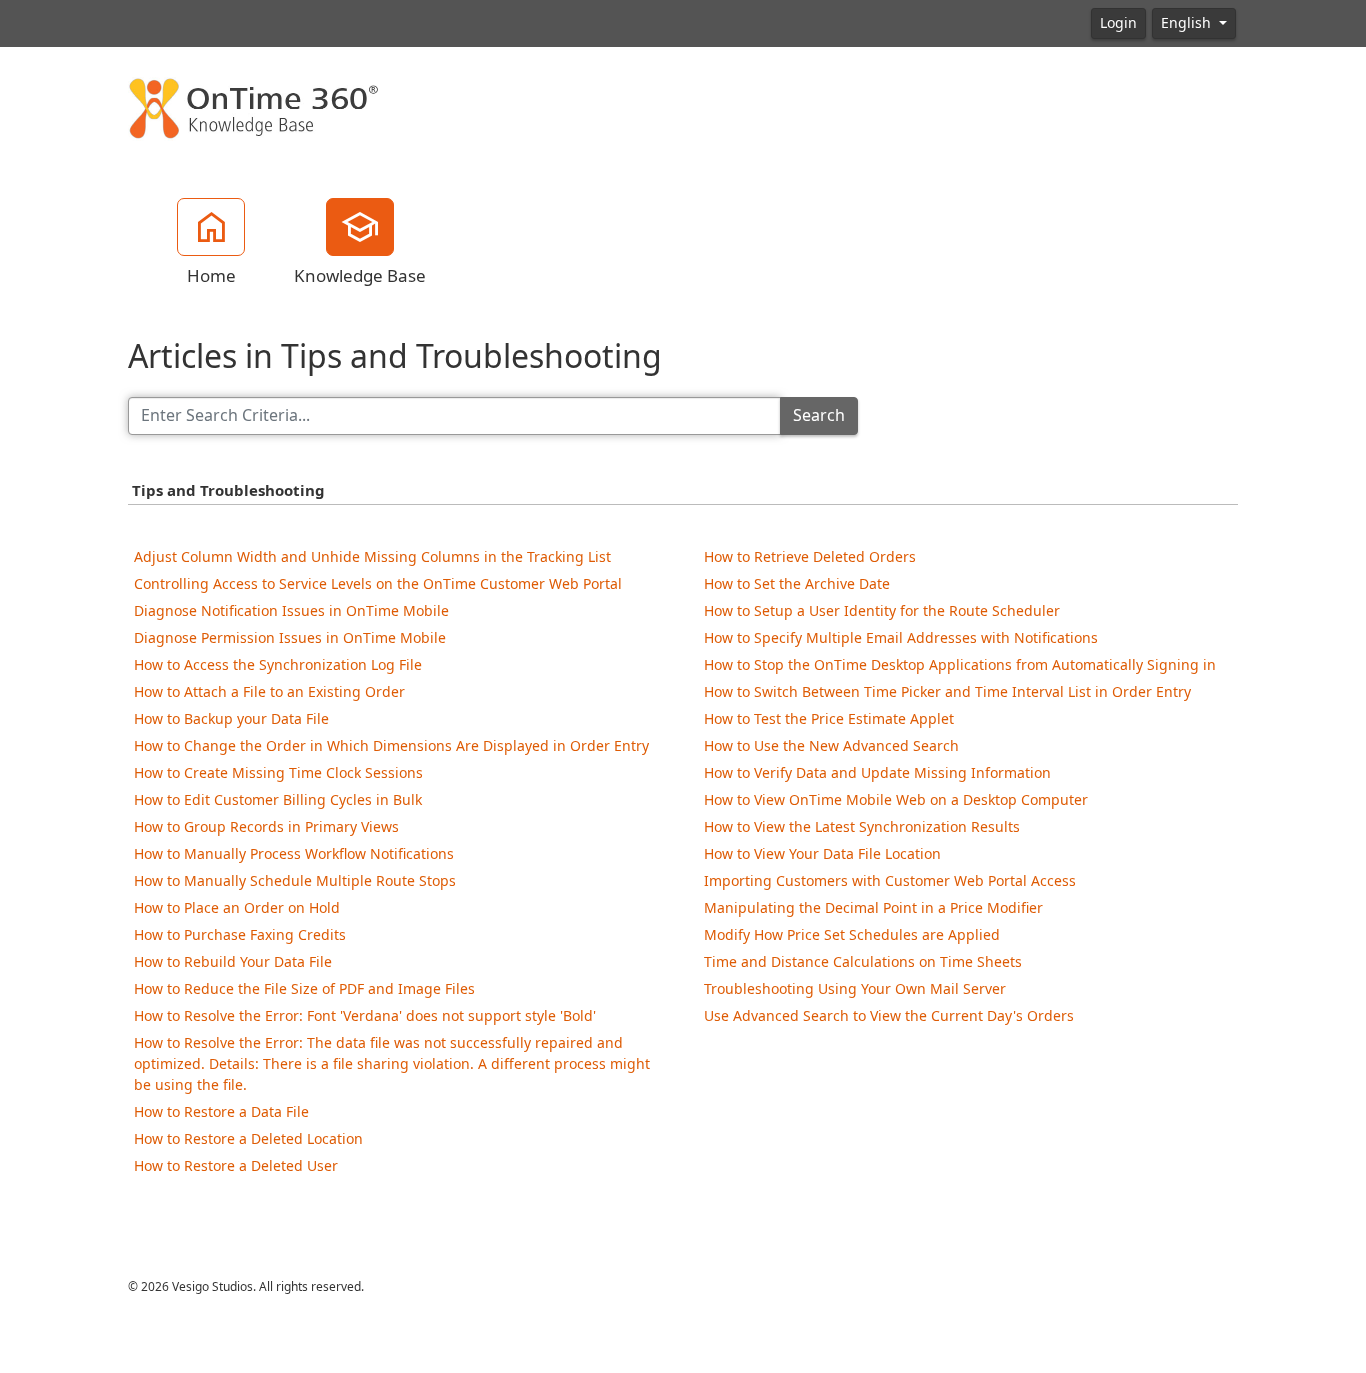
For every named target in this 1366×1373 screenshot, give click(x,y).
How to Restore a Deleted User (236, 1165)
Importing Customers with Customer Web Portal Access (890, 880)
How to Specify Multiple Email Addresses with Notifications (901, 637)
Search (819, 415)
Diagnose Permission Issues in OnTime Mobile (290, 637)
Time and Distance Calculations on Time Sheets (863, 961)
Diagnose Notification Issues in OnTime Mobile (291, 610)
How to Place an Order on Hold (237, 907)
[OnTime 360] (253, 107)
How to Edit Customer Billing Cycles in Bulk (278, 799)
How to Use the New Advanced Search (831, 745)
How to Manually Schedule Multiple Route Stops (295, 880)
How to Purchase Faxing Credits (240, 934)
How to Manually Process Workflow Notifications (294, 853)
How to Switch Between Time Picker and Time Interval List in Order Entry (947, 691)
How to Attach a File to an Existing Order (269, 691)
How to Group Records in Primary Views (266, 826)
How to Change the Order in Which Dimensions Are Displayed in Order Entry (391, 745)
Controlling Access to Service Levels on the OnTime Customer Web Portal (378, 583)
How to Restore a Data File (221, 1111)
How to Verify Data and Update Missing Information (877, 772)
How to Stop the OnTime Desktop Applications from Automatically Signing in (960, 664)
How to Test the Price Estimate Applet (829, 718)
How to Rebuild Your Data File (233, 961)
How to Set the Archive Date (797, 583)
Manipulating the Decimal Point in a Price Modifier (873, 907)
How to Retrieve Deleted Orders (810, 556)
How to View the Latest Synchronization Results (862, 826)
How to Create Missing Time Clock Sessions (278, 772)
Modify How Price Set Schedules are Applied (852, 934)
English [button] (1188, 23)
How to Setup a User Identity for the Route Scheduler (882, 610)
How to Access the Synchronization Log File (278, 664)
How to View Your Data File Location (822, 853)
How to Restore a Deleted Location (248, 1138)
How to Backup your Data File (231, 718)
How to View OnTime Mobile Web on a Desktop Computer (896, 799)
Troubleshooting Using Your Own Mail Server (855, 988)
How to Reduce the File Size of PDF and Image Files (304, 988)
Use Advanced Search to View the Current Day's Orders (889, 1015)
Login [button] (1118, 23)
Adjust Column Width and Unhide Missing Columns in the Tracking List (372, 556)
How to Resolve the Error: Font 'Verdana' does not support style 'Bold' (365, 1015)
